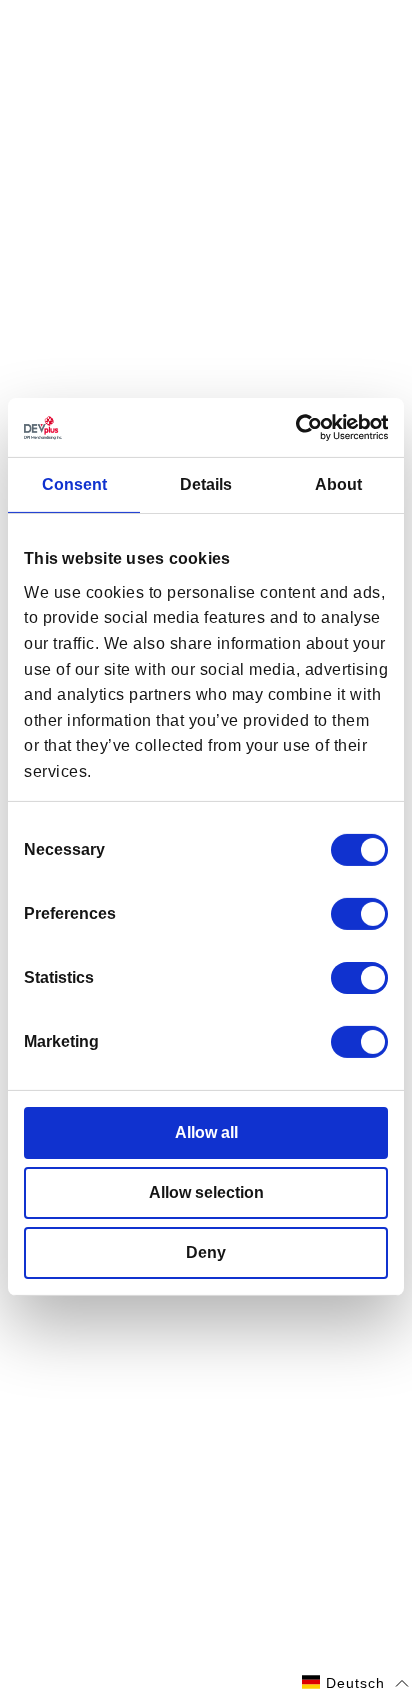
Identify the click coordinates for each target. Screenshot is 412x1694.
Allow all (206, 1132)
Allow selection (206, 1192)
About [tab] (338, 484)
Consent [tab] (74, 484)
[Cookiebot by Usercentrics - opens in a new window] (300, 427)
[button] (355, 1683)
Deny (206, 1252)
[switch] (359, 914)
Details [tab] (206, 484)
